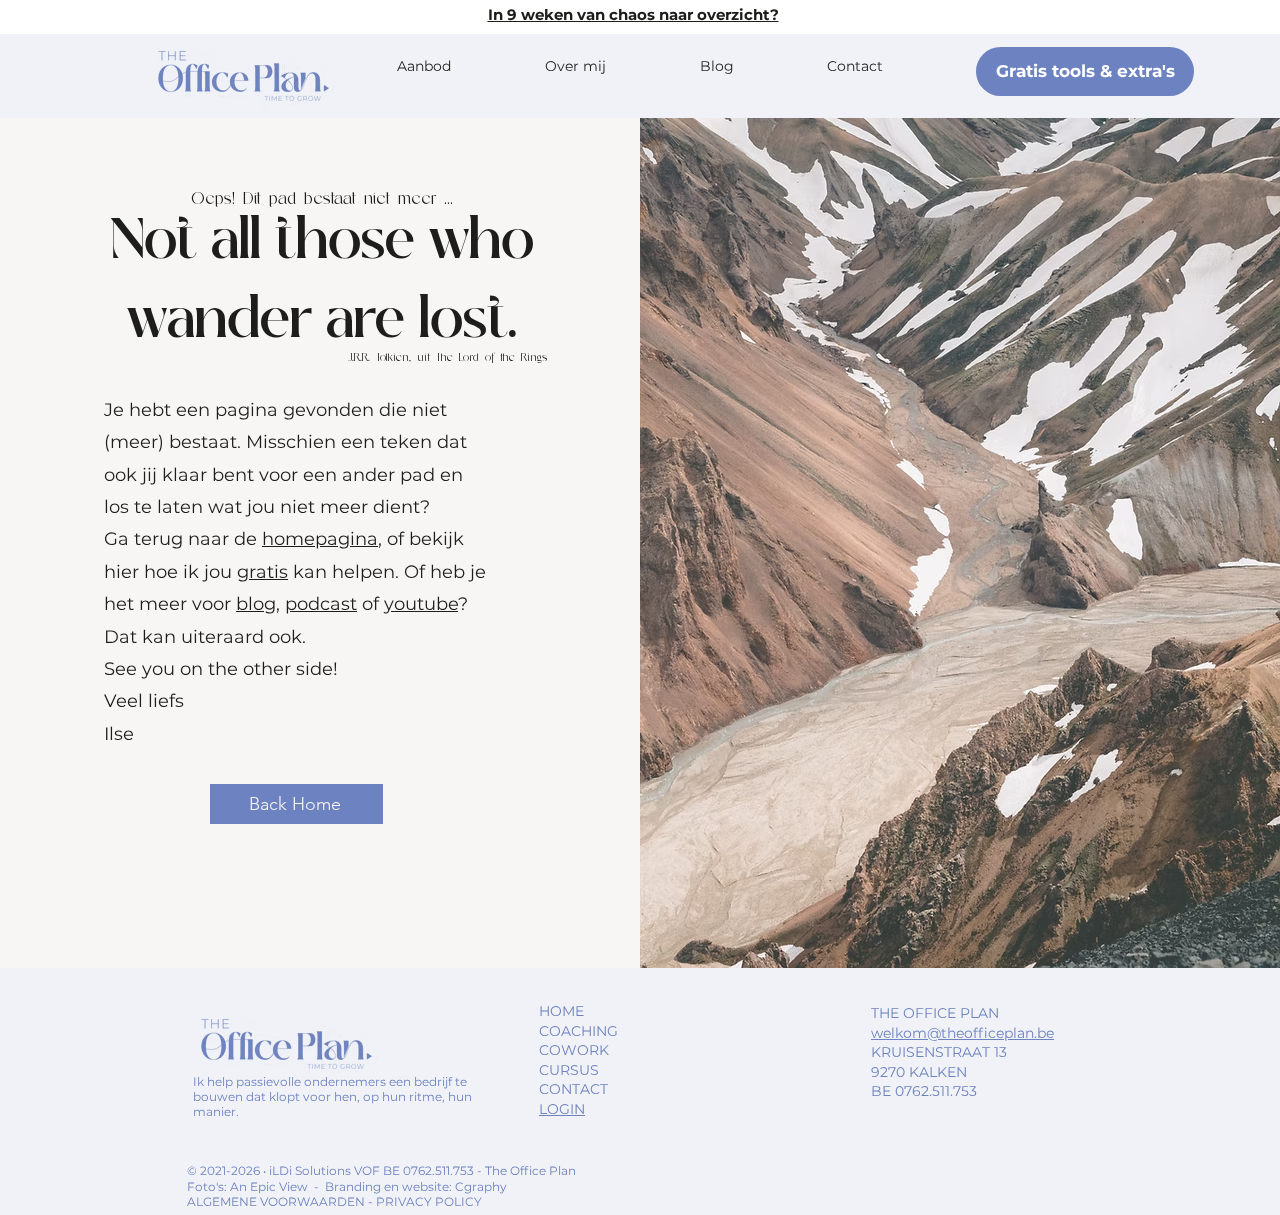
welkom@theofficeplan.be (962, 1033)
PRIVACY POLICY (429, 1201)
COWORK (574, 1050)
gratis (262, 572)
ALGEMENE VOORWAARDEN (277, 1201)
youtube (421, 604)
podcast (321, 604)
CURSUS (569, 1070)
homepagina (320, 539)
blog (256, 604)
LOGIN (562, 1109)
